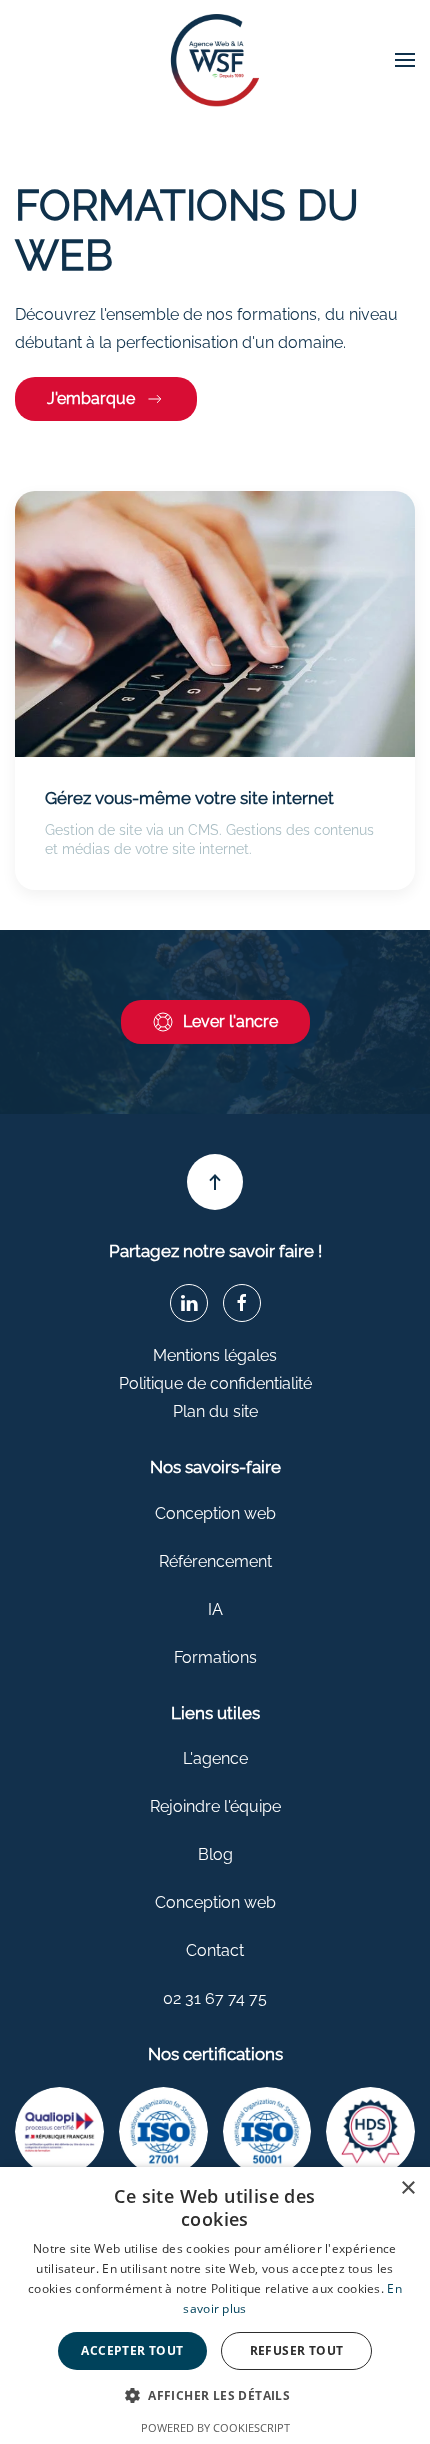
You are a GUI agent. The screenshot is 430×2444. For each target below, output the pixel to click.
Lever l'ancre (230, 1021)
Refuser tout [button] (297, 2350)
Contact (215, 1950)
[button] (405, 60)
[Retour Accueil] (215, 60)
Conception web (215, 1513)
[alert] (215, 2305)
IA (215, 1609)
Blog (215, 1854)
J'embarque (91, 398)
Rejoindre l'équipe (215, 1806)
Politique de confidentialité (215, 1383)
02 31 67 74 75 (215, 1998)
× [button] (407, 2188)
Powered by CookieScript (215, 2427)
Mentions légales (215, 1355)
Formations (215, 1657)
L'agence (215, 1758)
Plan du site (215, 1411)
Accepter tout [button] (132, 2350)
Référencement (215, 1561)
